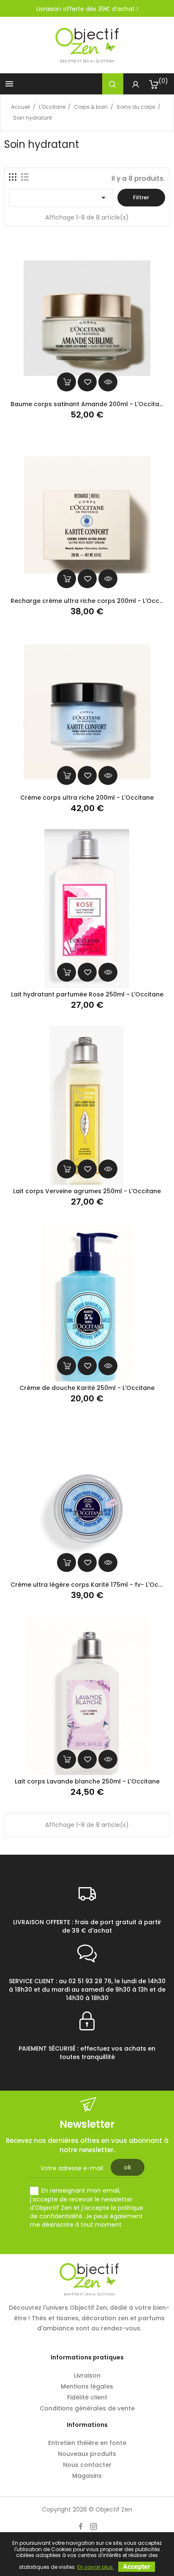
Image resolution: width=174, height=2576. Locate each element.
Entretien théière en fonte (87, 2443)
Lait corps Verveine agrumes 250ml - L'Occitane (87, 1191)
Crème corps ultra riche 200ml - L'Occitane (87, 798)
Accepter (137, 2567)
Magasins (87, 2476)
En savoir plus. (96, 2567)
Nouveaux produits (87, 2454)
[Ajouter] (87, 382)
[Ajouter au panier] (67, 382)
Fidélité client (87, 2397)
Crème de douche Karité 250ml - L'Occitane (87, 1388)
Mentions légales (87, 2386)
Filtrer (141, 197)
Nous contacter (87, 2465)
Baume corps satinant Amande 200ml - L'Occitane (89, 404)
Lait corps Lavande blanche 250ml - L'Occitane (87, 1781)
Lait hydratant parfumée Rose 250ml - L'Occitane (87, 994)
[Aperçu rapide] (108, 382)
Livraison (87, 2375)
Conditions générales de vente (87, 2408)
